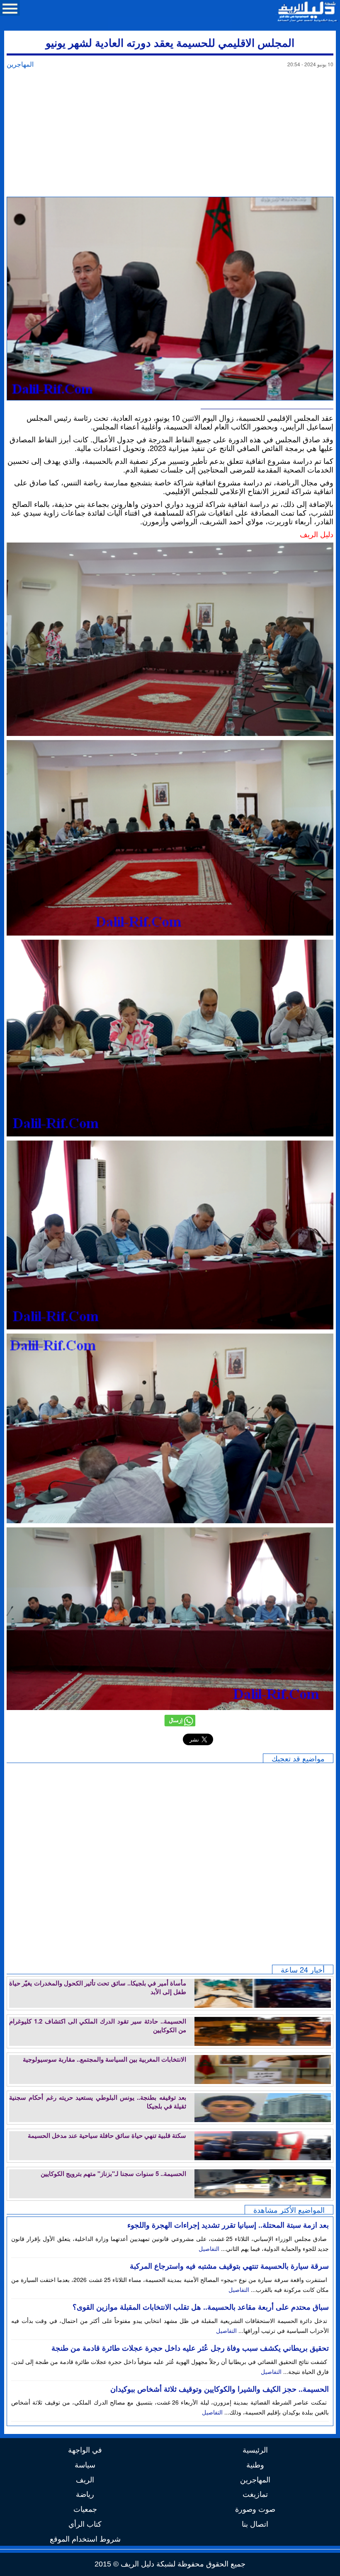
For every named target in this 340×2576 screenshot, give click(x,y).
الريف (85, 2479)
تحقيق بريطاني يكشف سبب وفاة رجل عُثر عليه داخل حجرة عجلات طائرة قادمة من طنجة (190, 2348)
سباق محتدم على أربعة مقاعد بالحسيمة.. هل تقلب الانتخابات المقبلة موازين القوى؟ (201, 2307)
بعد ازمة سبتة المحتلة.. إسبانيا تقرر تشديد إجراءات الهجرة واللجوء (228, 2225)
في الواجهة (85, 2449)
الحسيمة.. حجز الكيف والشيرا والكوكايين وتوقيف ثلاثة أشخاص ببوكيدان (220, 2389)
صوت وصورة (255, 2508)
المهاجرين (20, 64)
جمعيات (85, 2508)
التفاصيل (210, 2248)
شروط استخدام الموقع (85, 2538)
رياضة (85, 2494)
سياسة (85, 2464)
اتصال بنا (255, 2523)
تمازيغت (255, 2494)
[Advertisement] (170, 135)
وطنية (255, 2464)
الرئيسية (255, 2449)
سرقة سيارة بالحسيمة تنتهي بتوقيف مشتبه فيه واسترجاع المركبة (229, 2266)
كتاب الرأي (85, 2523)
